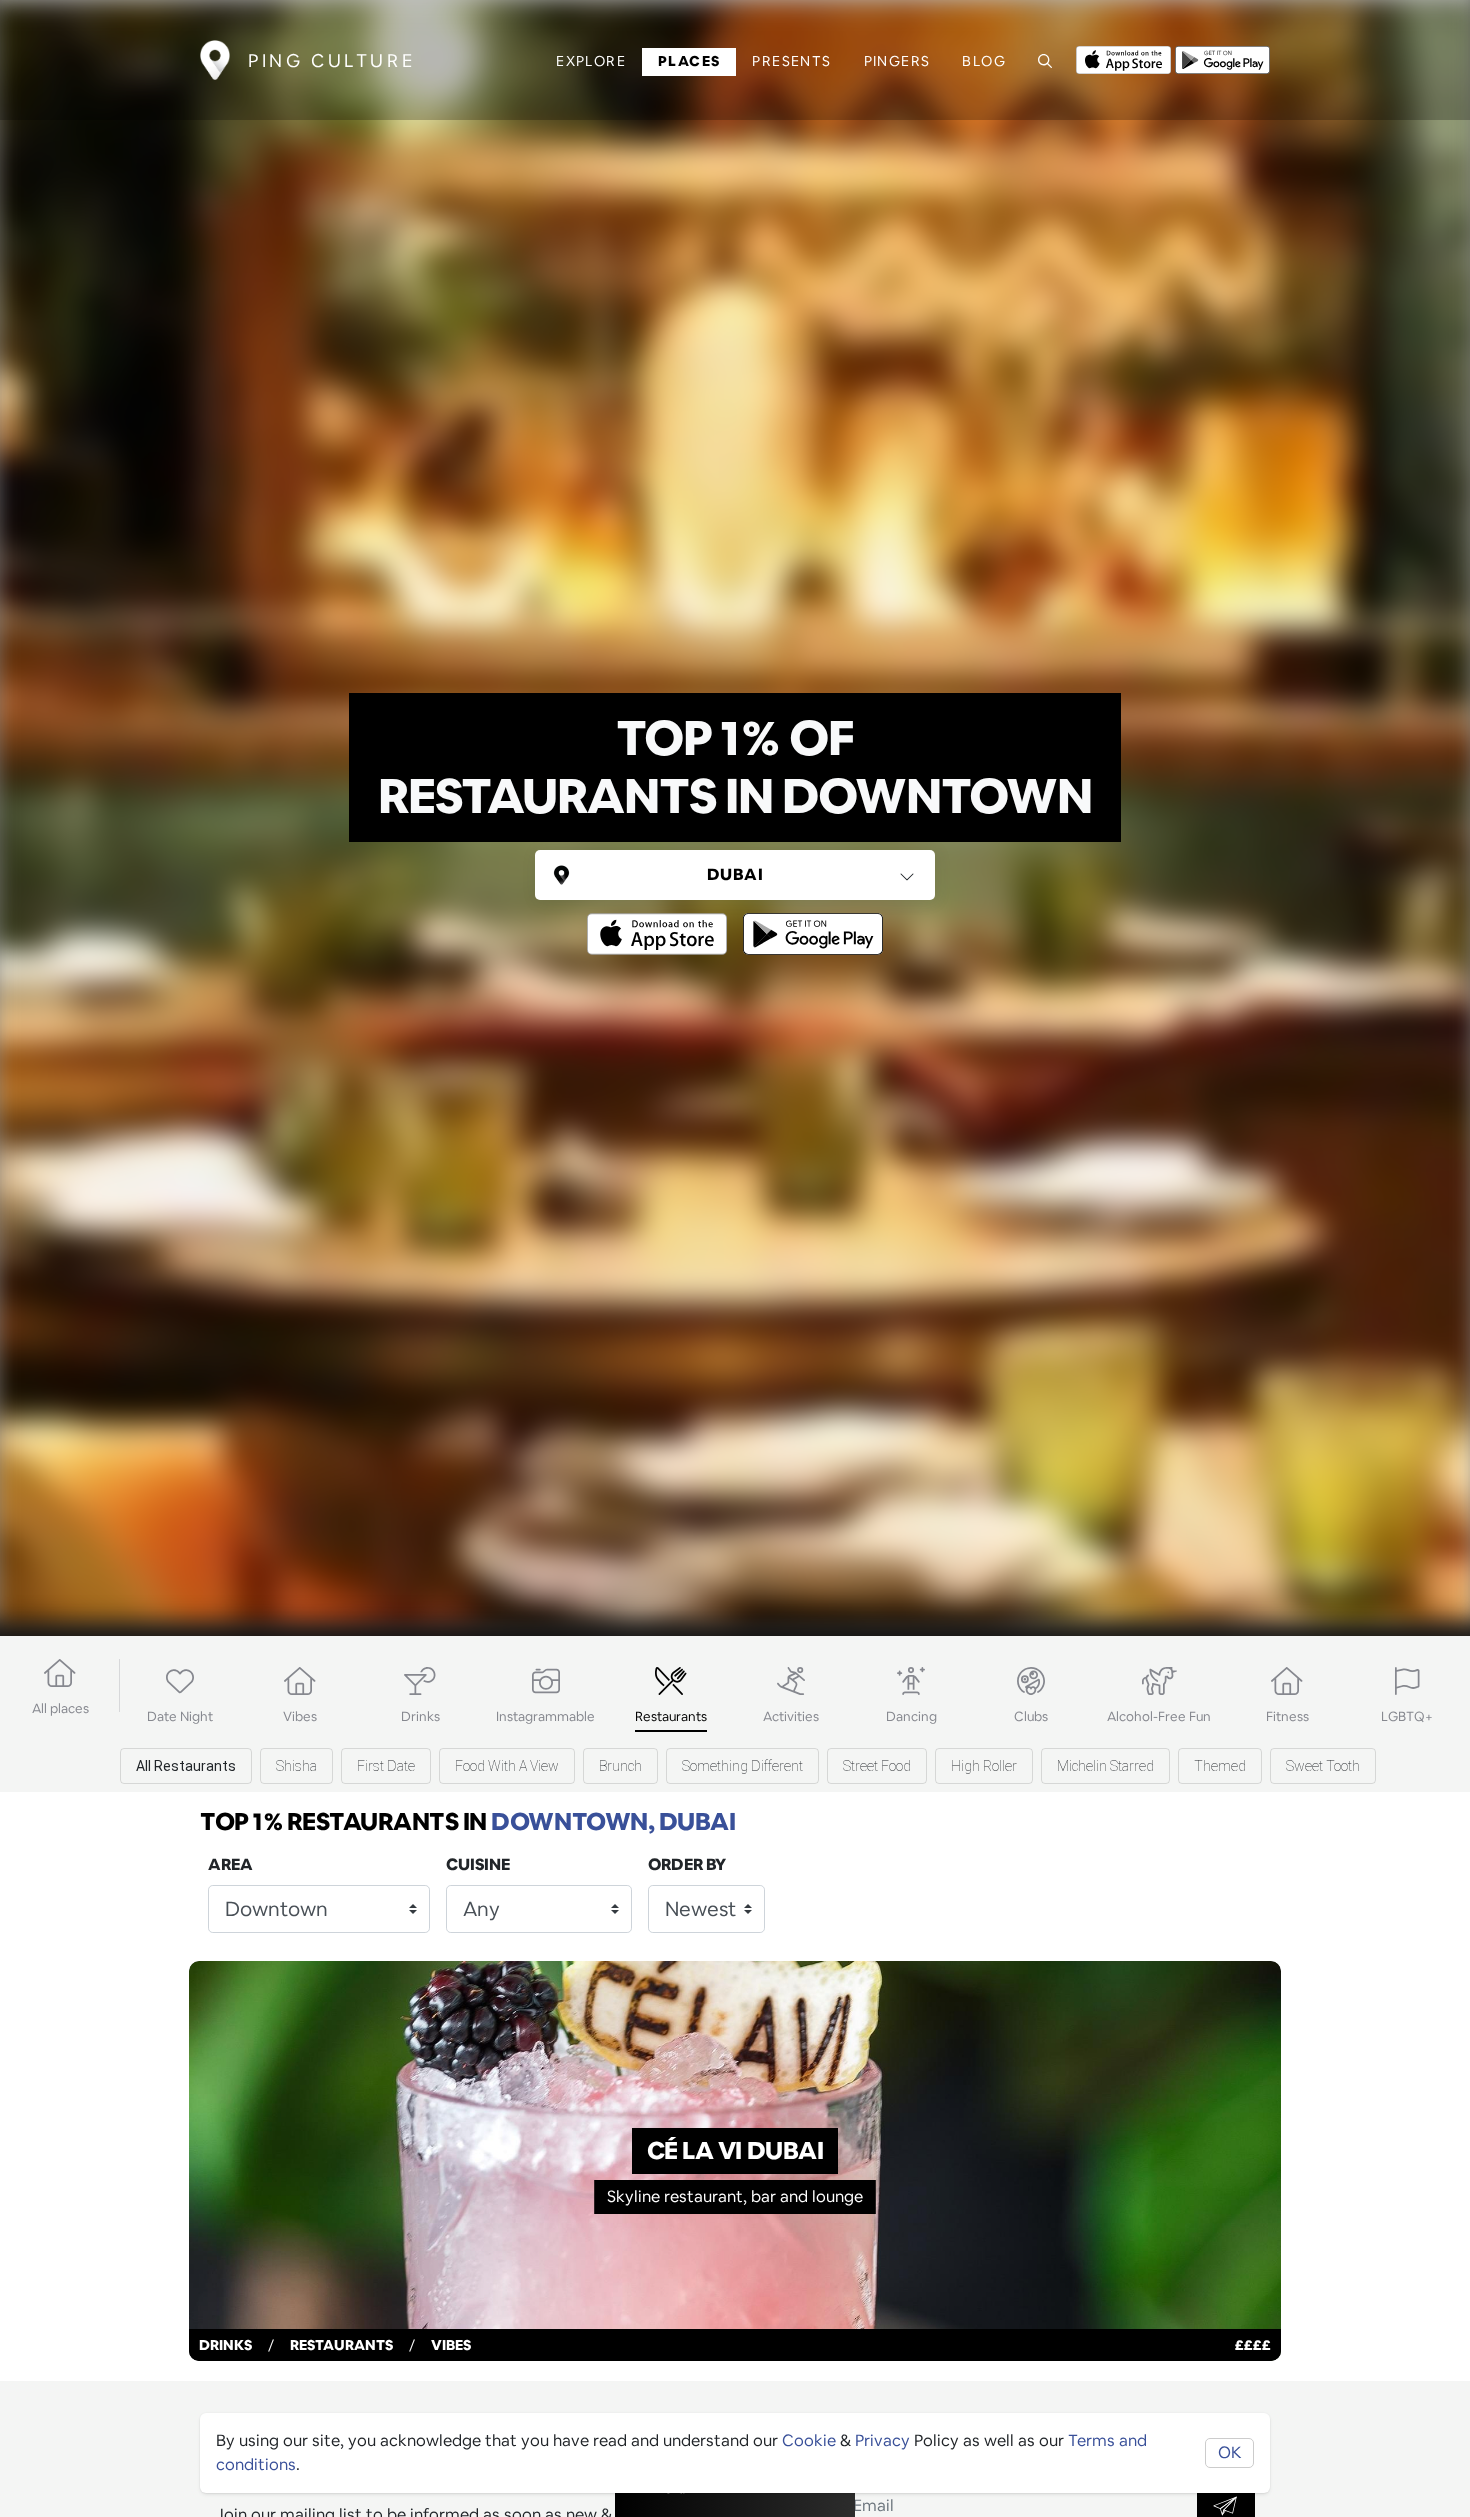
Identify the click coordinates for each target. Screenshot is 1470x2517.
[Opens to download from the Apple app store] (1123, 58)
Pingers (897, 61)
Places (689, 61)
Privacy (882, 2440)
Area (230, 1864)
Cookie (809, 2440)
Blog (984, 61)
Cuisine (478, 1864)
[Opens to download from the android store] (1222, 58)
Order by (687, 1864)
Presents (791, 61)
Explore (591, 61)
